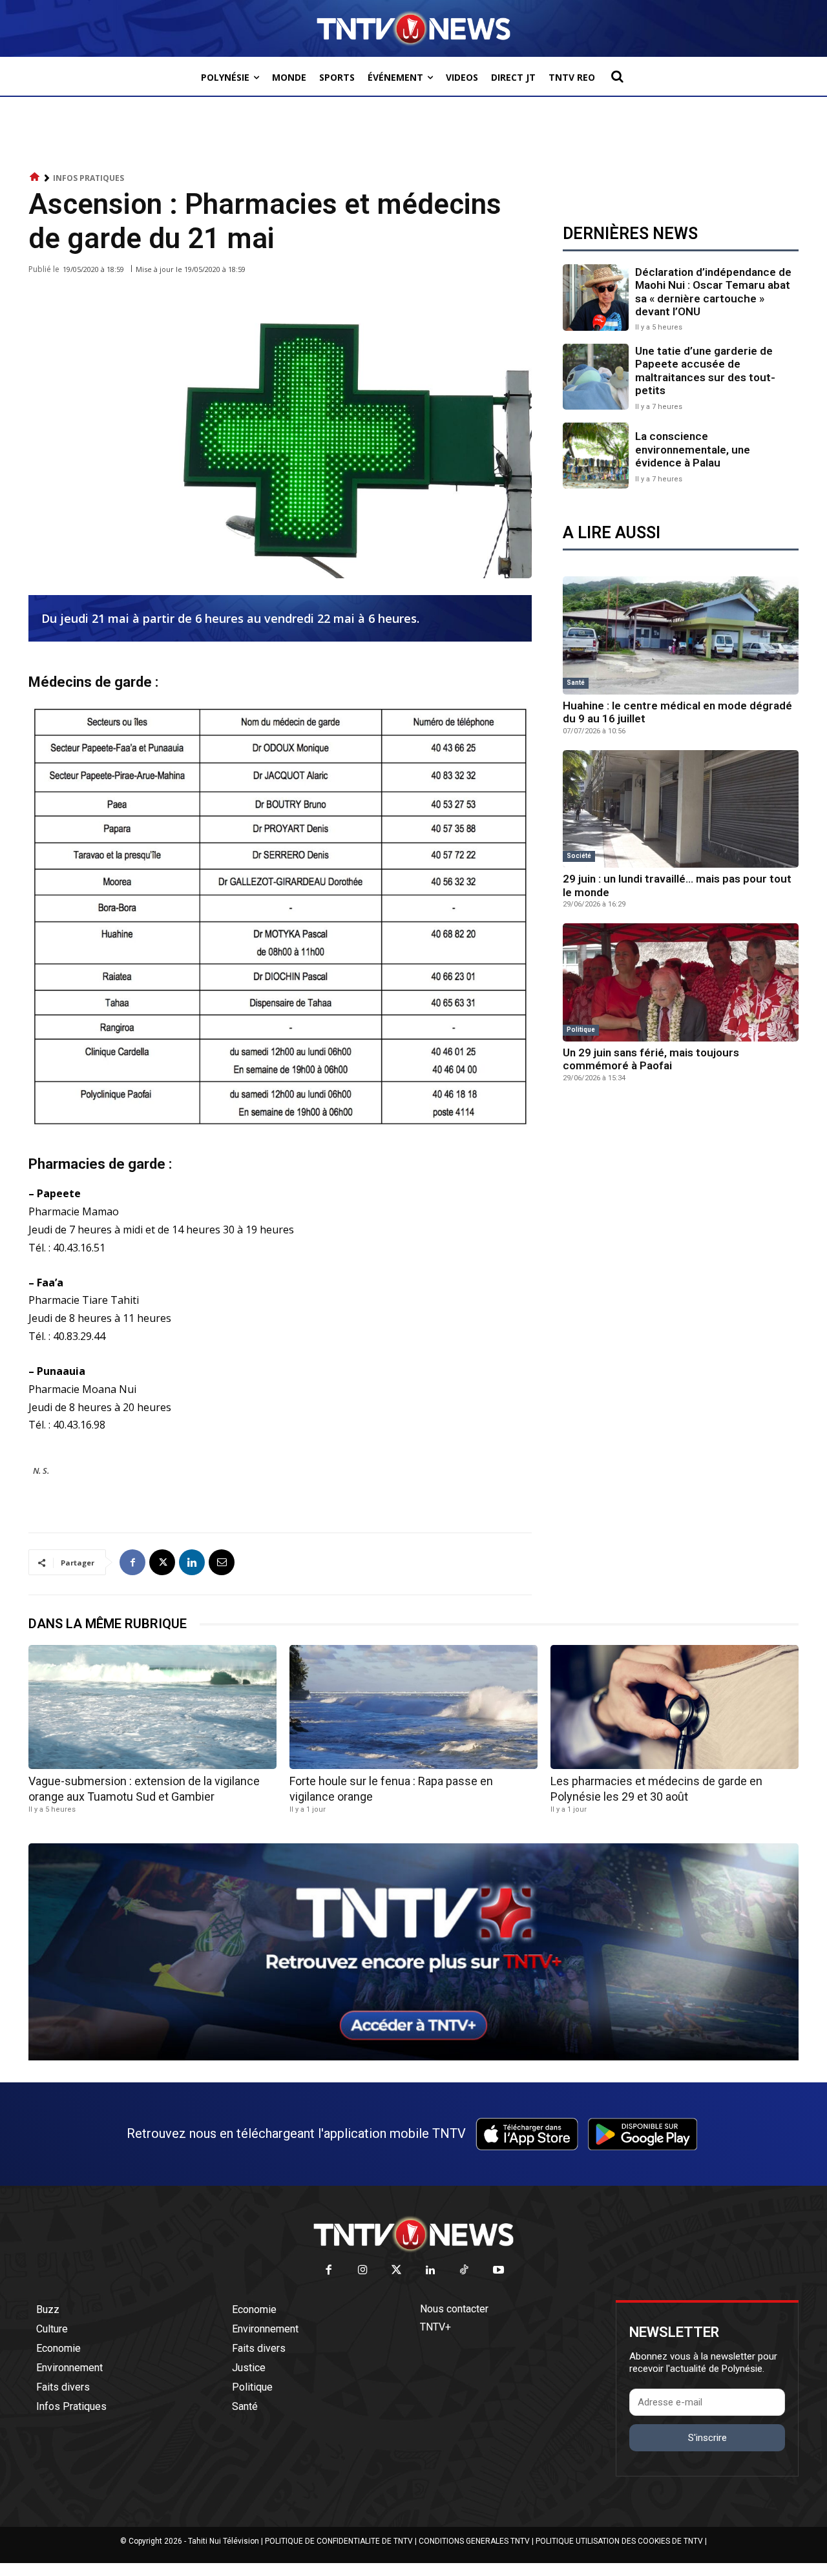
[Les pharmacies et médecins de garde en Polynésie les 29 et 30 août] (675, 1707)
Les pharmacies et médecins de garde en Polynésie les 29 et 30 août (656, 1788)
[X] (162, 1562)
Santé (576, 683)
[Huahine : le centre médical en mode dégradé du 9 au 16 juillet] (681, 635)
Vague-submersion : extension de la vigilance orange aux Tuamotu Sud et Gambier (144, 1788)
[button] (617, 76)
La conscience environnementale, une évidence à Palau (693, 449)
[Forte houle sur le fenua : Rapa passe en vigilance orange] (413, 1707)
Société (579, 856)
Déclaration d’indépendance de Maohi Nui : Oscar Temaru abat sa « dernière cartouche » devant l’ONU (713, 292)
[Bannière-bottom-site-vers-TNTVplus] (413, 2057)
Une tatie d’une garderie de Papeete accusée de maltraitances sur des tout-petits (705, 371)
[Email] (222, 1562)
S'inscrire (707, 2438)
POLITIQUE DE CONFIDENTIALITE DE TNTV (339, 2541)
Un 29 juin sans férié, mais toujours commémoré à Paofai (651, 1059)
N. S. (41, 1471)
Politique (581, 1030)
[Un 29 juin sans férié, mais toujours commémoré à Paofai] (681, 982)
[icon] (35, 177)
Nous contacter (454, 2309)
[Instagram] (363, 2271)
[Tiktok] (465, 2271)
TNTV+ (435, 2327)
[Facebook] (132, 1562)
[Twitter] (397, 2271)
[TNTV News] (413, 2234)
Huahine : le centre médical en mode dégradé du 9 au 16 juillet (677, 712)
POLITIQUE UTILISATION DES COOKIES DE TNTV (619, 2541)
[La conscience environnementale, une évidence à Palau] (596, 456)
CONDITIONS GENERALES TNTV (474, 2541)
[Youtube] (498, 2271)
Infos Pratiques (89, 178)
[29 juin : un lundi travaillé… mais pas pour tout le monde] (681, 809)
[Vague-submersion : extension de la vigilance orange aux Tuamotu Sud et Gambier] (152, 1707)
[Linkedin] (192, 1562)
